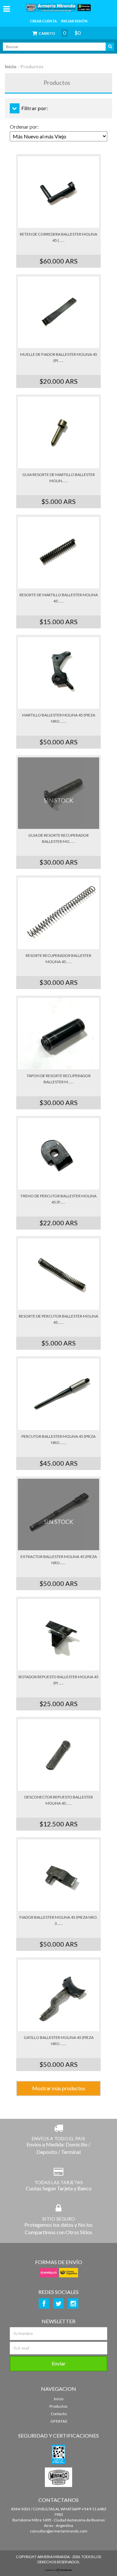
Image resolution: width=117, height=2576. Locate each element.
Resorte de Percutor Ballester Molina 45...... (58, 1319)
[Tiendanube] (58, 2570)
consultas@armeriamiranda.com (59, 2531)
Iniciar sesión (74, 21)
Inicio (11, 66)
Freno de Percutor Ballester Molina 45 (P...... (59, 1199)
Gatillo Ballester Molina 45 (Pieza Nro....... (59, 2041)
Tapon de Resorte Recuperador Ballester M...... (59, 1079)
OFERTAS (59, 2421)
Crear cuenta (43, 21)
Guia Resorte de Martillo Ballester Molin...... (59, 478)
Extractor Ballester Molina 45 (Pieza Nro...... (59, 1560)
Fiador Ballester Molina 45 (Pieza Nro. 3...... (59, 1920)
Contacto (59, 2414)
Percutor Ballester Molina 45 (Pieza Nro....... (58, 1439)
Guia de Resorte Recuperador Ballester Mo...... (58, 838)
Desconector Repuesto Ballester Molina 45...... (59, 1800)
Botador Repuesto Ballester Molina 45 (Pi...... (58, 1680)
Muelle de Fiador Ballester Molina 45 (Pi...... (59, 357)
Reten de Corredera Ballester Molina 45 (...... (58, 237)
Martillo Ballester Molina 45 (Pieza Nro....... (59, 718)
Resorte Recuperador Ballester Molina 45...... (58, 959)
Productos (58, 2406)
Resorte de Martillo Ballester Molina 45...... (59, 598)
